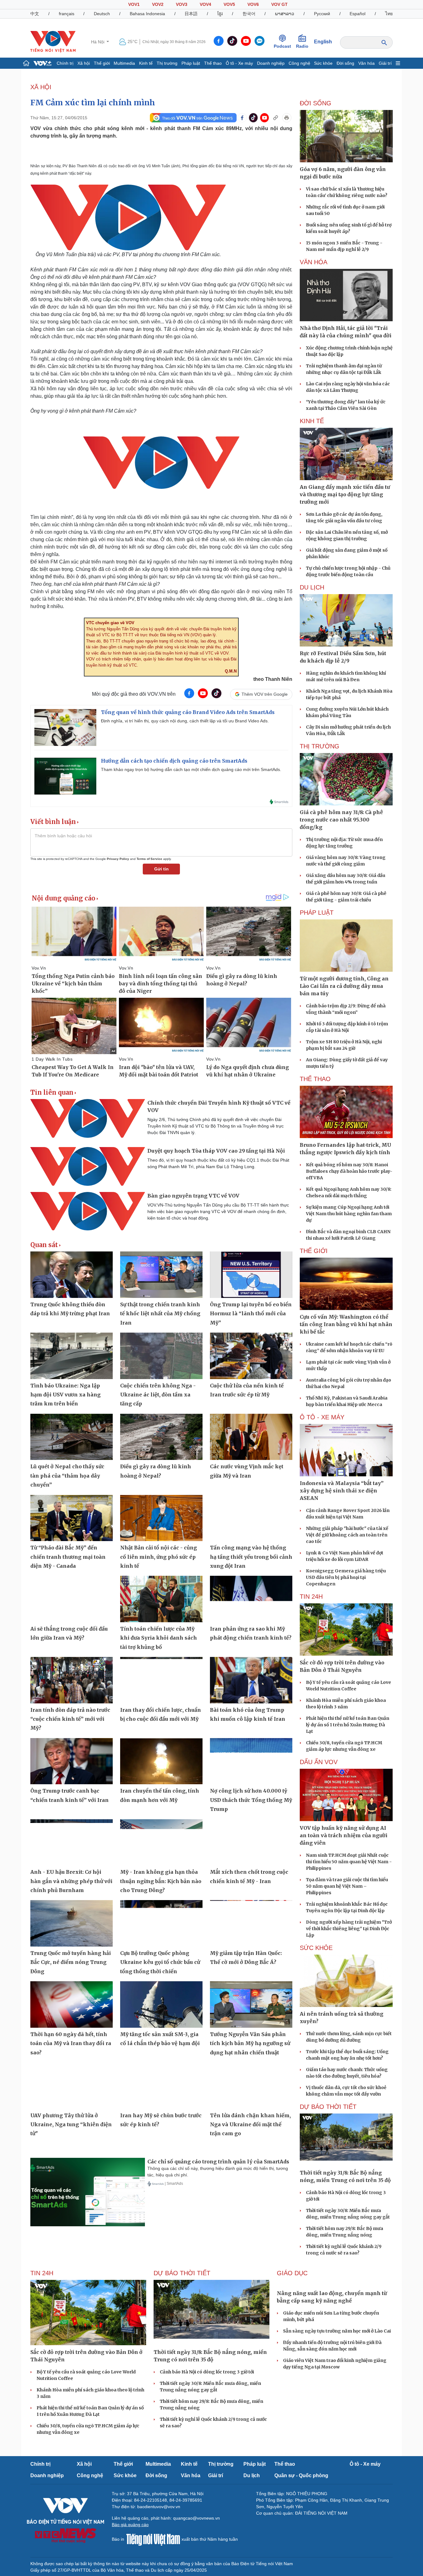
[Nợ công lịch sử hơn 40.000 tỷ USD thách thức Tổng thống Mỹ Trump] (251, 1761)
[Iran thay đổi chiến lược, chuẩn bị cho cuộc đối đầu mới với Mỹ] (161, 1680)
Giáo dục (292, 2273)
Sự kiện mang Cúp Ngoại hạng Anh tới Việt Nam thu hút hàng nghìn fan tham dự (349, 1214)
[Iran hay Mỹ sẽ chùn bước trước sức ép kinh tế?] (161, 2086)
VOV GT (279, 4)
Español (358, 14)
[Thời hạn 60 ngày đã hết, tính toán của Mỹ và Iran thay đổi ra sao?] (72, 2004)
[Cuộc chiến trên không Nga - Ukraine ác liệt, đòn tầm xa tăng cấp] (161, 1356)
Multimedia (124, 63)
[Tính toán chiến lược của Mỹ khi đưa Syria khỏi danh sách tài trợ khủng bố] (161, 1599)
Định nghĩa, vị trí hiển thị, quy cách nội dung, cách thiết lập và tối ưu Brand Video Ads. (185, 721)
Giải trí (385, 63)
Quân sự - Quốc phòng (301, 2475)
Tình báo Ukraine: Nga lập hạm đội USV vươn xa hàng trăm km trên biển (65, 1395)
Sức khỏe (323, 63)
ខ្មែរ (220, 14)
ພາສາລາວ (285, 14)
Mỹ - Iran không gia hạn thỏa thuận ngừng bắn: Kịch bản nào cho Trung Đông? (161, 1881)
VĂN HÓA (314, 262)
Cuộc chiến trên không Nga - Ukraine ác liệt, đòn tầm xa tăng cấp (158, 1395)
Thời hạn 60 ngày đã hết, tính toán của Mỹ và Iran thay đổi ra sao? (71, 2043)
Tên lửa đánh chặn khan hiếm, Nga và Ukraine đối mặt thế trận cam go (250, 2125)
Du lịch (312, 587)
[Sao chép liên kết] (276, 118)
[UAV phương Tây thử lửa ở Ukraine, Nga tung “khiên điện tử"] (72, 2086)
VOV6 (253, 4)
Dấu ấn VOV (319, 1762)
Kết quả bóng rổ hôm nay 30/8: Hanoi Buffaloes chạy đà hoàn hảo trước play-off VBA (349, 1171)
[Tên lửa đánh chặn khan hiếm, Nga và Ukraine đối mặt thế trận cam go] (251, 2086)
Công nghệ (299, 63)
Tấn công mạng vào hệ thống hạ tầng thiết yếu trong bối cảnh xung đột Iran (251, 1557)
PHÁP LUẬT (317, 913)
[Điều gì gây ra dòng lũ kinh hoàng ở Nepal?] (161, 1437)
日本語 (191, 14)
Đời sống (345, 63)
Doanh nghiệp (271, 63)
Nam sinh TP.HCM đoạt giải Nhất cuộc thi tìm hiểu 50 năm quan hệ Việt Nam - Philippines (349, 1862)
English (323, 42)
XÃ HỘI (41, 87)
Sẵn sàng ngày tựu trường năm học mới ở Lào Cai (337, 2390)
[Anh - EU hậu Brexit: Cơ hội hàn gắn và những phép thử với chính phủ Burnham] (72, 1842)
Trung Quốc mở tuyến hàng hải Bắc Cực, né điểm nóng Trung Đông (71, 1962)
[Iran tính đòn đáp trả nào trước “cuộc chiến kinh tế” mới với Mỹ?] (72, 1680)
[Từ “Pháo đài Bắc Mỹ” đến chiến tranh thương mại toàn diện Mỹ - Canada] (72, 1518)
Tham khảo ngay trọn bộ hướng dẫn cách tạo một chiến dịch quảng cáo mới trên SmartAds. (191, 769)
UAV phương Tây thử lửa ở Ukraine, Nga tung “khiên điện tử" (71, 2125)
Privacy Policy (118, 859)
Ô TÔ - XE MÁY (322, 1417)
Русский (322, 14)
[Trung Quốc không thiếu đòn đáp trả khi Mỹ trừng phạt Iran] (72, 1275)
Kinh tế (146, 63)
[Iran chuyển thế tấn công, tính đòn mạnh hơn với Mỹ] (161, 1761)
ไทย (389, 14)
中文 (35, 14)
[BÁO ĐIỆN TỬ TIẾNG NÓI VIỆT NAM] (53, 42)
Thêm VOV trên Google (265, 694)
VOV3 (182, 4)
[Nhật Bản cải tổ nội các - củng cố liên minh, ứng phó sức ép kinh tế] (161, 1518)
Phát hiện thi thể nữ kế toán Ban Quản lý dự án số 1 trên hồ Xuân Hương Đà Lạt (348, 1725)
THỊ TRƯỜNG (320, 746)
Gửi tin (161, 869)
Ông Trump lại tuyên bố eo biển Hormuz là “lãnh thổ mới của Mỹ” (251, 1314)
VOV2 (158, 4)
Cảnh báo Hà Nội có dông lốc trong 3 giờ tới (207, 2372)
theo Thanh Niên (273, 679)
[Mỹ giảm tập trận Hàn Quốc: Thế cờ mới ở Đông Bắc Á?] (251, 1923)
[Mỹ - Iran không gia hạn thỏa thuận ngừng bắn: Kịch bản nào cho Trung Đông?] (161, 1842)
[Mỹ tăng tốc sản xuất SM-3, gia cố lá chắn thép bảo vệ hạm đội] (161, 2004)
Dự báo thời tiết (328, 2107)
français (67, 14)
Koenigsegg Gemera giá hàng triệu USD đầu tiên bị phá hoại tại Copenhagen (346, 1577)
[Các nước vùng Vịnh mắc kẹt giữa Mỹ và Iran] (251, 1437)
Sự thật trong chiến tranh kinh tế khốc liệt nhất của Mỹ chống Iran (160, 1314)
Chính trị (65, 63)
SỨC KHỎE (316, 1948)
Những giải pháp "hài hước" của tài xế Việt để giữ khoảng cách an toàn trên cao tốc (347, 1535)
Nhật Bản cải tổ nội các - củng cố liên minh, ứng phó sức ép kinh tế (159, 1557)
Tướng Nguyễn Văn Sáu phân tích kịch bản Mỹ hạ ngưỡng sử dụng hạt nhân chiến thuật (250, 2043)
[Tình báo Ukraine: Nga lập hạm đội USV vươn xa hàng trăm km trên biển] (72, 1356)
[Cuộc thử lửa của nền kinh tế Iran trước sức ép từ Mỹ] (251, 1356)
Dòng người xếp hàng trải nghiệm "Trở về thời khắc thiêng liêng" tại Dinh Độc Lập (349, 1929)
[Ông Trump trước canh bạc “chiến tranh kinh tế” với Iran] (72, 1761)
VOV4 (205, 4)
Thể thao (213, 63)
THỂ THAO (315, 1079)
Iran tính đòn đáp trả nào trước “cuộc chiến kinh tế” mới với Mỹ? (70, 1719)
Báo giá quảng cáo (130, 2525)
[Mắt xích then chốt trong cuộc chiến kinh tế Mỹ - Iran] (251, 1842)
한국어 (249, 14)
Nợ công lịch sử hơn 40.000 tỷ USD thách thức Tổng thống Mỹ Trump (251, 1800)
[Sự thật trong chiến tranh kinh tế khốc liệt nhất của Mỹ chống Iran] (161, 1275)
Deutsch (102, 14)
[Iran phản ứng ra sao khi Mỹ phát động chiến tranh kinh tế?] (251, 1599)
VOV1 (134, 4)
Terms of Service (149, 859)
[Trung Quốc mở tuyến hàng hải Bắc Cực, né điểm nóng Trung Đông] (72, 1923)
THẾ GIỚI (314, 1251)
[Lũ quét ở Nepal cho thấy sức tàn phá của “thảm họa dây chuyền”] (72, 1437)
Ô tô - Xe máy (239, 63)
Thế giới (102, 63)
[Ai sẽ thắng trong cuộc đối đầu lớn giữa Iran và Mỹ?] (72, 1599)
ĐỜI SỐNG (316, 103)
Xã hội (84, 63)
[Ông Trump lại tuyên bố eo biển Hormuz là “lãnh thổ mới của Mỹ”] (251, 1275)
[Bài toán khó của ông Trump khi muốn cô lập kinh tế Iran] (251, 1680)
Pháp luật (191, 63)
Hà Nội (98, 42)
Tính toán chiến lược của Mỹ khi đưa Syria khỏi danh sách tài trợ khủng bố (159, 1638)
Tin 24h (311, 1597)
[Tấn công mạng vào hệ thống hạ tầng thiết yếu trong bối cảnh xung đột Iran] (251, 1518)
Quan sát (44, 1245)
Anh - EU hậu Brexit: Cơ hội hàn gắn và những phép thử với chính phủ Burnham (71, 1881)
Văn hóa (366, 63)
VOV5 (229, 4)
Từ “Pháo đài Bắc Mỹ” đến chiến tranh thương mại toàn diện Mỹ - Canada (68, 1557)
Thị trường (167, 63)
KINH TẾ (312, 421)
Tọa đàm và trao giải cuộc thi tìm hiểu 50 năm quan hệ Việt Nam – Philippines (347, 1886)
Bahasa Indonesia (147, 14)
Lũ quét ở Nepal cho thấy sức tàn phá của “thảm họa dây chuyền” (67, 1476)
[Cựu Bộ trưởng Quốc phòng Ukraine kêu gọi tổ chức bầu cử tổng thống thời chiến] (161, 1923)
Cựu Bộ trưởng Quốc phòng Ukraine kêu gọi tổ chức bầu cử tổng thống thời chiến (160, 1962)
